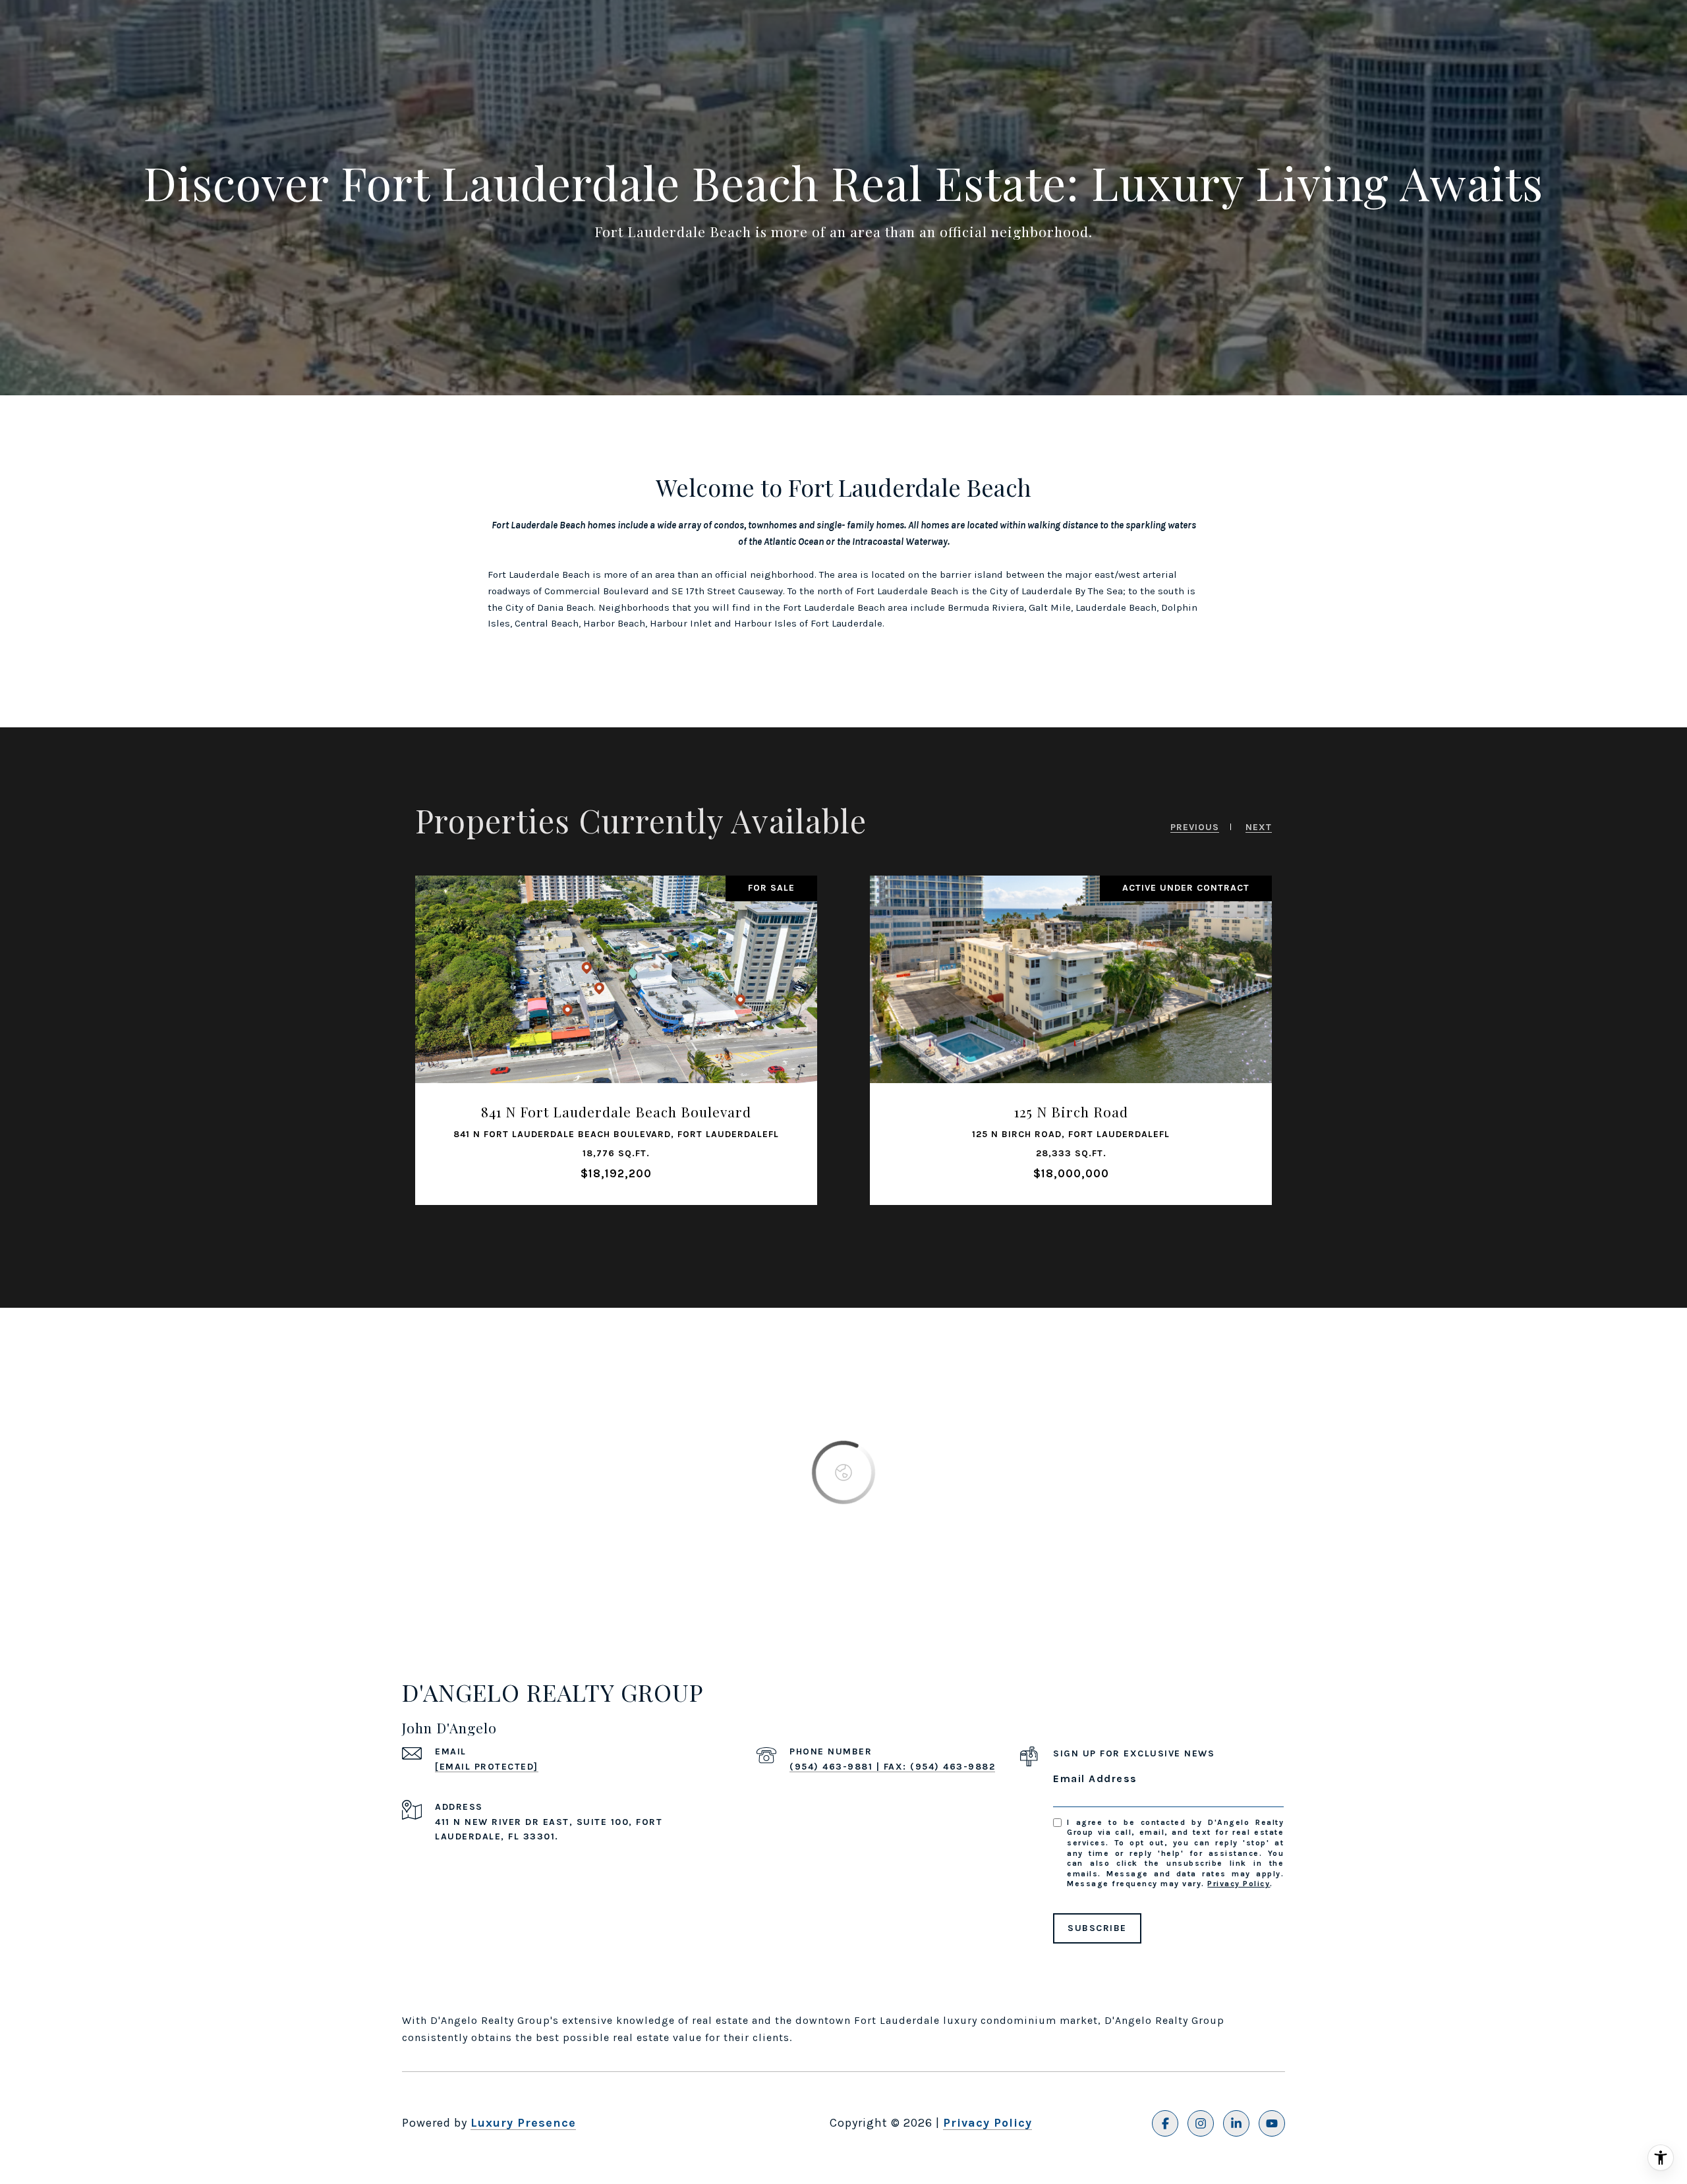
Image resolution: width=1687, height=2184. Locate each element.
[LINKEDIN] (1236, 2123)
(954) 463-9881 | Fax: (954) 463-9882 (892, 1767)
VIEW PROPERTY (616, 1055)
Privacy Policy (1239, 1884)
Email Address (1095, 1778)
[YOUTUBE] (1272, 2123)
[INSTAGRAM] (1201, 2123)
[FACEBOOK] (1165, 2123)
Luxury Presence (523, 2123)
